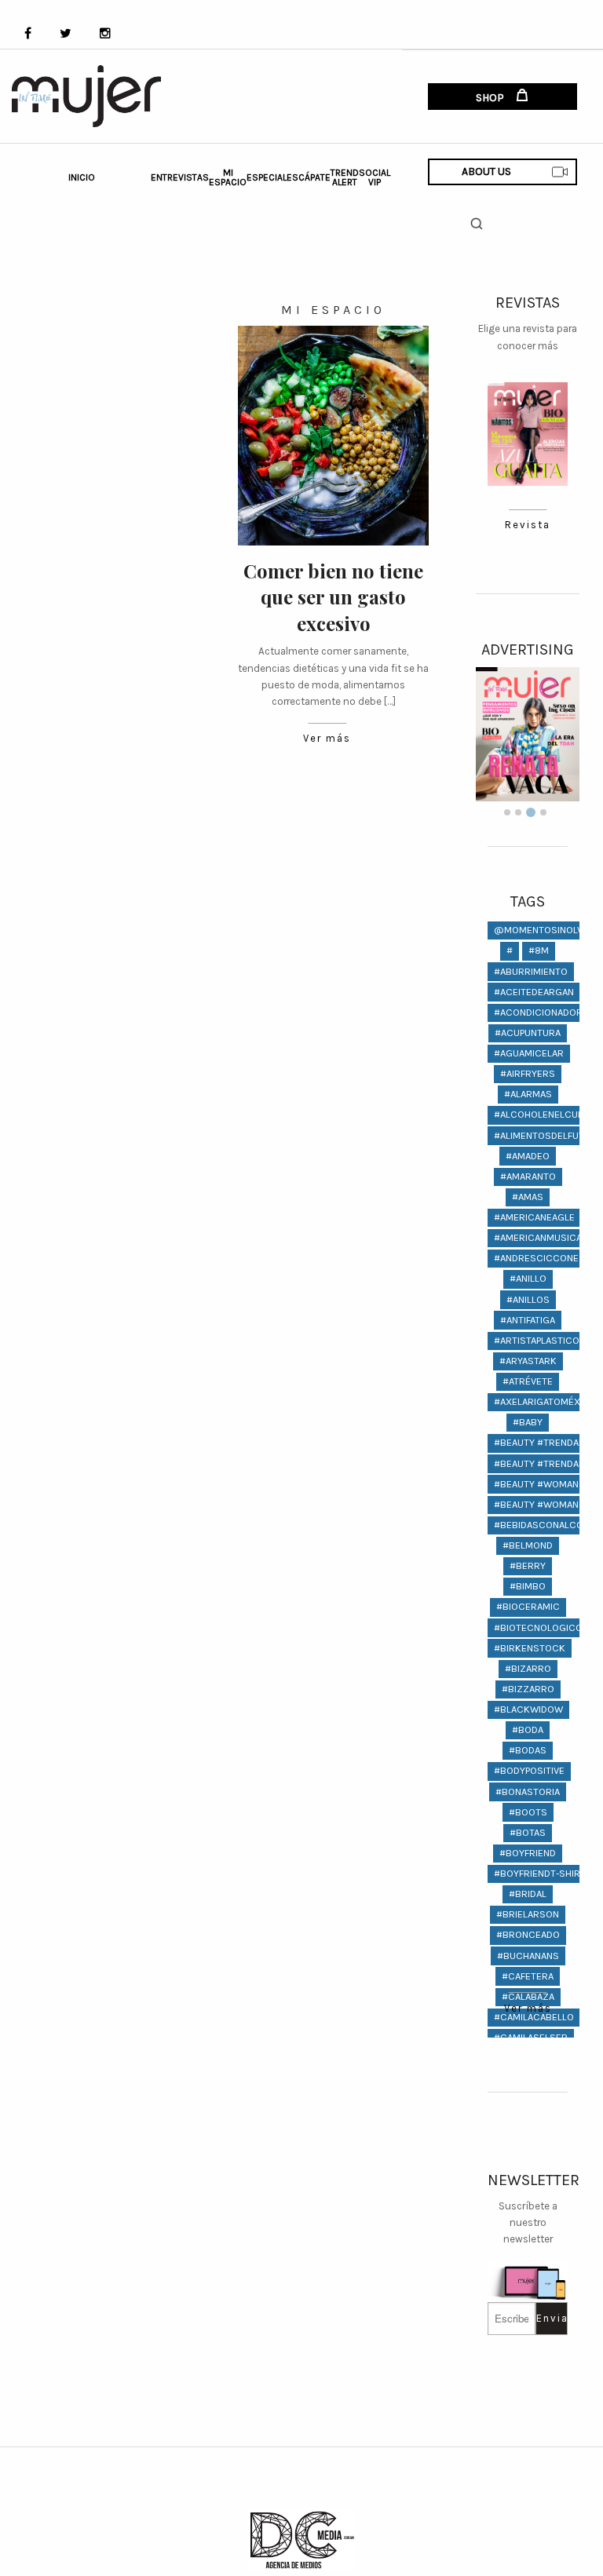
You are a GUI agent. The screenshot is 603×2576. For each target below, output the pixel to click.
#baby (528, 1422)
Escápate (309, 177)
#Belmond (528, 1545)
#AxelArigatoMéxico (545, 1401)
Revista (528, 525)
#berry (528, 1565)
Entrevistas (180, 177)
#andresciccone (536, 1258)
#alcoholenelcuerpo (548, 1114)
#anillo (528, 1278)
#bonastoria (528, 1792)
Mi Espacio (228, 177)
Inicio (82, 177)
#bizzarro (528, 1689)
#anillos (528, 1299)
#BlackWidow (528, 1709)
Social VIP (375, 177)
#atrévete (528, 1381)
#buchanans (528, 1956)
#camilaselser (531, 2037)
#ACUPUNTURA (528, 1033)
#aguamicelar (529, 1053)
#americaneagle (534, 1217)
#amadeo (528, 1156)
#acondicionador (538, 1012)
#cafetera (528, 1976)
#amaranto (528, 1176)
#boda (528, 1729)
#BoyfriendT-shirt (540, 1873)
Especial (267, 177)
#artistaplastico (537, 1340)
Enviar (552, 2318)
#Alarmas (528, 1094)
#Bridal (528, 1894)
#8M (539, 950)
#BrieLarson (528, 1914)
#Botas (528, 1832)
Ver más (327, 738)
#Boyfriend (528, 1853)
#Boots (528, 1812)
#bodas (528, 1750)
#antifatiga (528, 1320)
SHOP (491, 98)
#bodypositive (529, 1770)
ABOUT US (486, 171)
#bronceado (528, 1934)
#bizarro (528, 1668)
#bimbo (528, 1586)
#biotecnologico (538, 1627)
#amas (528, 1197)
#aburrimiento (531, 971)
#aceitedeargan (534, 992)
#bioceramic (528, 1606)
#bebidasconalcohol (548, 1525)
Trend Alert (345, 177)
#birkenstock (530, 1648)
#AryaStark (528, 1361)
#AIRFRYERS (528, 1073)
